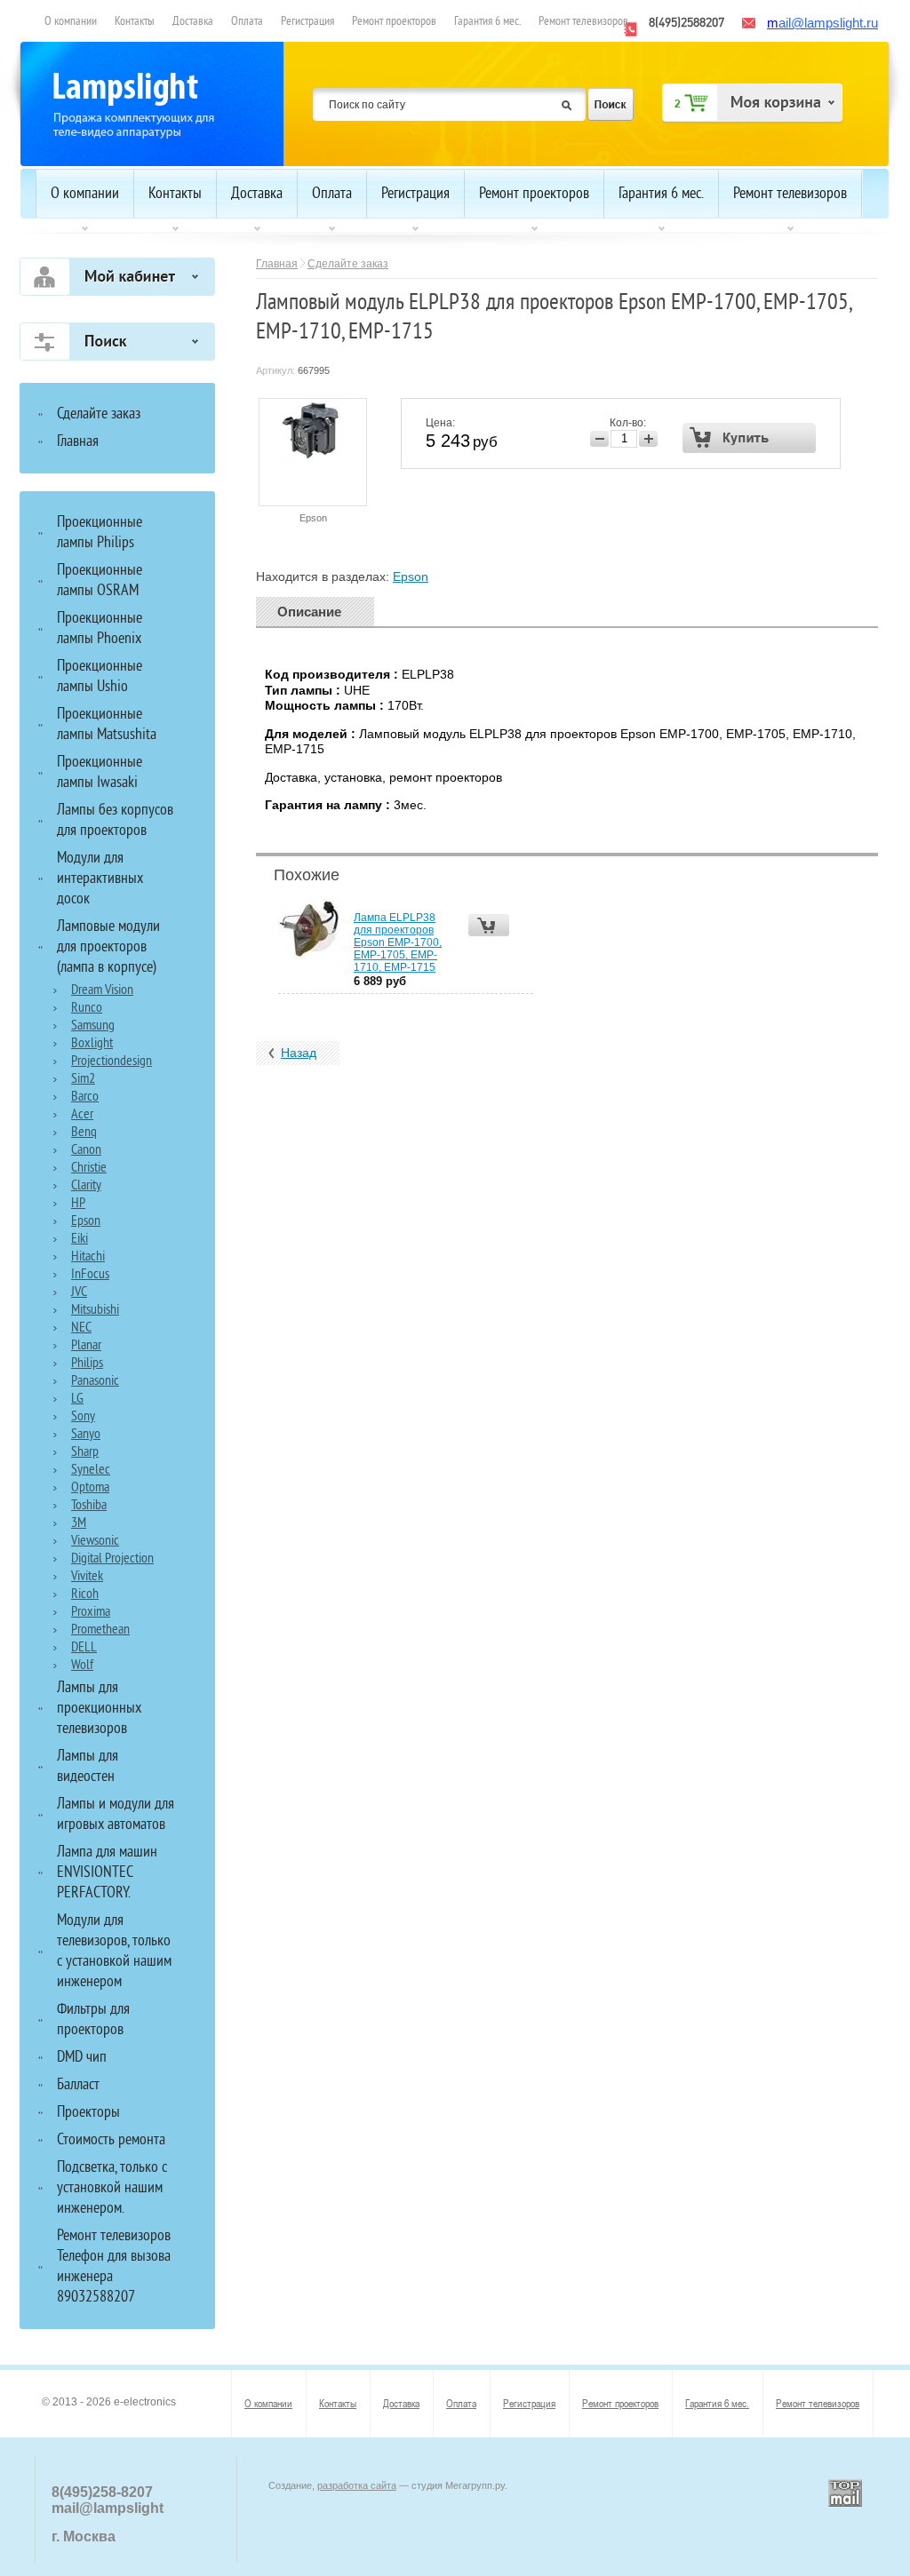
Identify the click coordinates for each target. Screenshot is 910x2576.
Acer (82, 1115)
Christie (89, 1168)
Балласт (78, 2085)
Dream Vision (102, 990)
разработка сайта (357, 2485)
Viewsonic (95, 1541)
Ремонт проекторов (394, 22)
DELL (84, 1648)
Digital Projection (112, 1559)
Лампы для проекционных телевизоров (99, 1709)
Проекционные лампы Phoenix (100, 629)
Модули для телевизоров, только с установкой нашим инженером (114, 1952)
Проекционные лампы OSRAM (100, 581)
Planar (86, 1346)
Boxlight (92, 1044)
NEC (81, 1328)
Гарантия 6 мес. (487, 22)
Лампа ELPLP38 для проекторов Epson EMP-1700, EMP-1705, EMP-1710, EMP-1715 (398, 942)
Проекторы (88, 2113)
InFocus (90, 1275)
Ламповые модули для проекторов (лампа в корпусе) (108, 947)
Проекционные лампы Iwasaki (100, 773)
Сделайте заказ (348, 264)
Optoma (90, 1488)
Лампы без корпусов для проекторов (115, 821)
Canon (86, 1150)
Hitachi (88, 1257)
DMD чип (82, 2058)
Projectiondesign (112, 1061)
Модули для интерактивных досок (100, 879)
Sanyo (86, 1435)
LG (77, 1399)
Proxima (91, 1612)
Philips (87, 1364)
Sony (83, 1417)
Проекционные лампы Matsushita (107, 725)
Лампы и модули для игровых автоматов (116, 1815)
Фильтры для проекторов (93, 2020)
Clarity (86, 1186)
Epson (313, 518)
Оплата (247, 22)
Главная (277, 264)
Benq (84, 1133)
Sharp (85, 1452)
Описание (309, 612)
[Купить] (750, 438)
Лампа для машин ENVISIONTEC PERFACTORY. (107, 1873)
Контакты (135, 22)
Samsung (93, 1026)
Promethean (100, 1630)
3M (79, 1523)
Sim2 (83, 1079)
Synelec (91, 1470)
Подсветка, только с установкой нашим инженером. (112, 2188)
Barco (85, 1097)
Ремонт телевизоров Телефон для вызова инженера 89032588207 (114, 2267)
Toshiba (89, 1506)
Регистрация (307, 22)
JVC (79, 1292)
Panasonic (95, 1381)
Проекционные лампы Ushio (100, 677)
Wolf (82, 1666)
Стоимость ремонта (111, 2140)
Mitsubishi (95, 1310)
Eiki (80, 1239)
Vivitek (87, 1577)
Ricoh (85, 1594)
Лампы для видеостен (88, 1767)
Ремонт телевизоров (583, 22)
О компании (71, 22)
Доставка (193, 22)
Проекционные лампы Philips (100, 533)
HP (78, 1204)
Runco (87, 1008)
